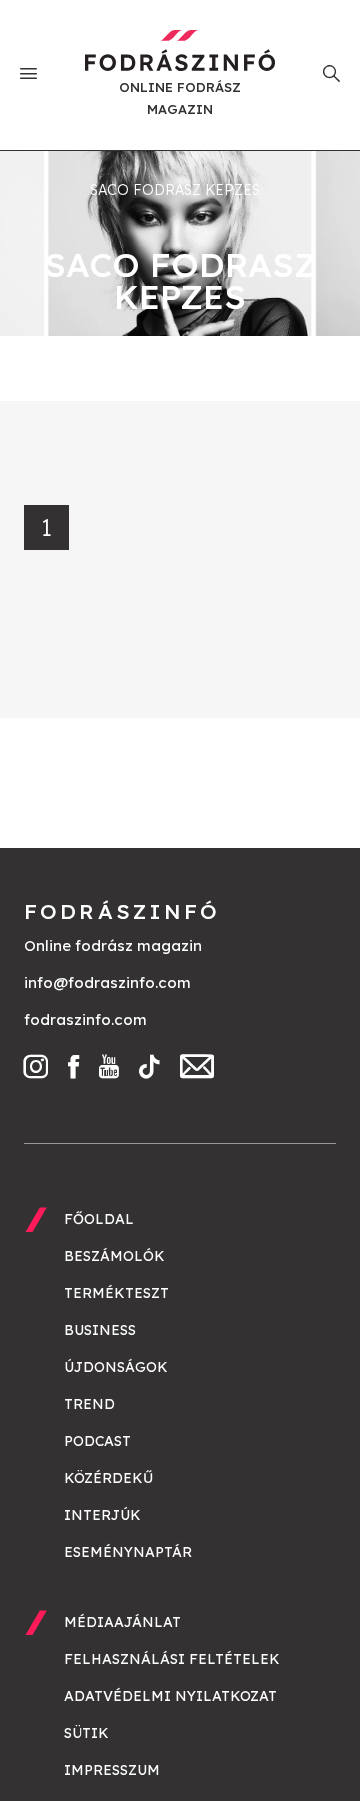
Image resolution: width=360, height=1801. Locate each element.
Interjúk (102, 1515)
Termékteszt (116, 1293)
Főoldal (99, 1219)
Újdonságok (116, 1367)
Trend (89, 1404)
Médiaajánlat (122, 1622)
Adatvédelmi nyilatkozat (170, 1696)
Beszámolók (114, 1256)
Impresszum (112, 1770)
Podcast (97, 1441)
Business (100, 1330)
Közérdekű (108, 1478)
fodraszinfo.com (85, 1019)
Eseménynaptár (128, 1552)
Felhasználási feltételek (172, 1659)
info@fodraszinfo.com (107, 982)
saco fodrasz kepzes (175, 190)
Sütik (86, 1733)
